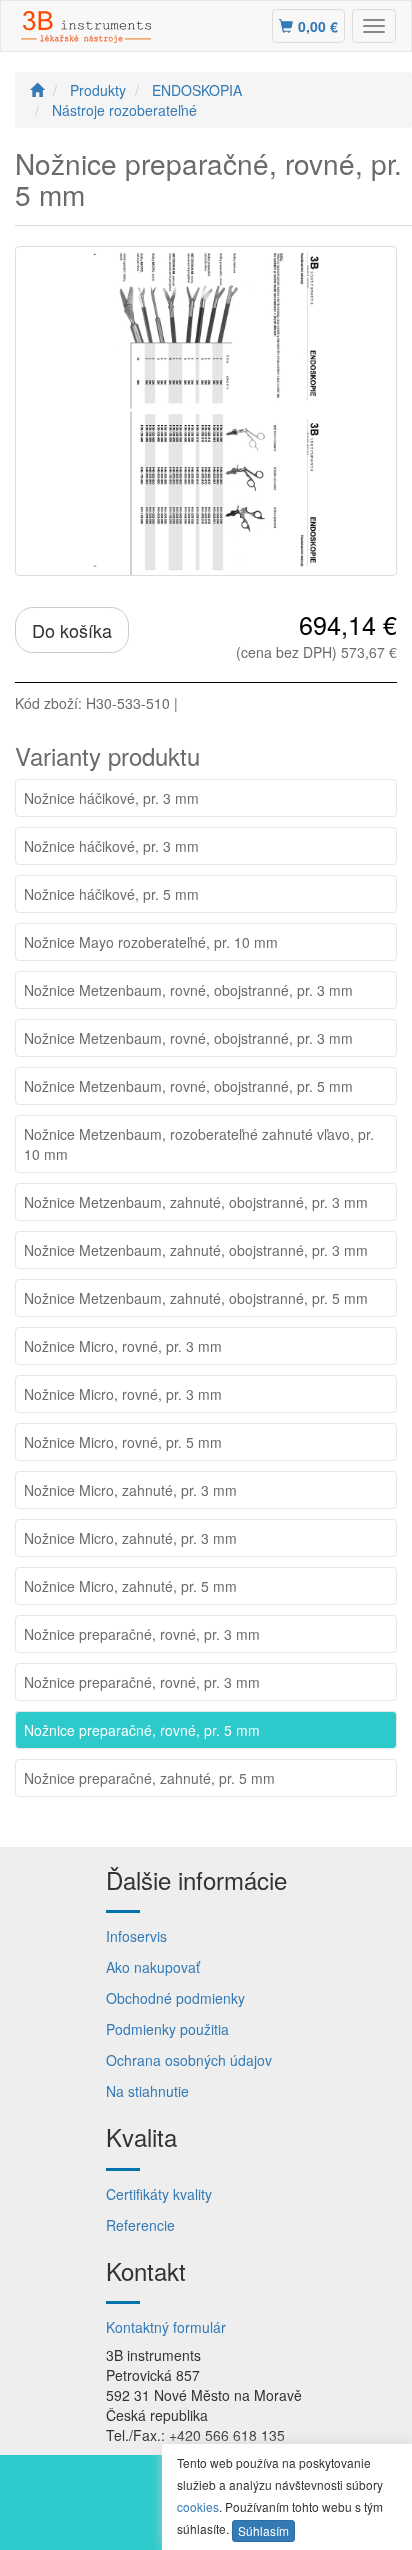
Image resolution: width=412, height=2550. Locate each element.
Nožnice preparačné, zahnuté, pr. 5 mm (149, 1778)
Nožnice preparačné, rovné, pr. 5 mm (142, 1730)
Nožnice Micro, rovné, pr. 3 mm (123, 1346)
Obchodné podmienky (175, 1998)
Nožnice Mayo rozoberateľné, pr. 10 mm (151, 942)
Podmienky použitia (167, 2029)
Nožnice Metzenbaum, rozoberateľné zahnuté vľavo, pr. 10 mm (199, 1144)
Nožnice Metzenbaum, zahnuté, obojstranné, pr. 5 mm (196, 1298)
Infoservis (136, 1936)
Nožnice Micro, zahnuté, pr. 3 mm (130, 1490)
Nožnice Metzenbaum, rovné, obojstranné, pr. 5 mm (188, 1086)
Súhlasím (263, 2530)
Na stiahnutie (147, 2091)
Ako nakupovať (153, 1967)
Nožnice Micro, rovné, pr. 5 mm (123, 1442)
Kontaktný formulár (166, 2327)
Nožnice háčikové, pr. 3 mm (111, 798)
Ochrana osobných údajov (189, 2060)
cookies (198, 2506)
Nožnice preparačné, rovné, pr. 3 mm (142, 1634)
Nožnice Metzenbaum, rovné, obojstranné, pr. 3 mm (188, 990)
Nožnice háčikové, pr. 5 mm (111, 894)
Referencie (140, 2225)
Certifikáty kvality (159, 2194)
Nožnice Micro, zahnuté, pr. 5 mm (130, 1586)
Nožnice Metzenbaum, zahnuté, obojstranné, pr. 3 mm (196, 1202)
